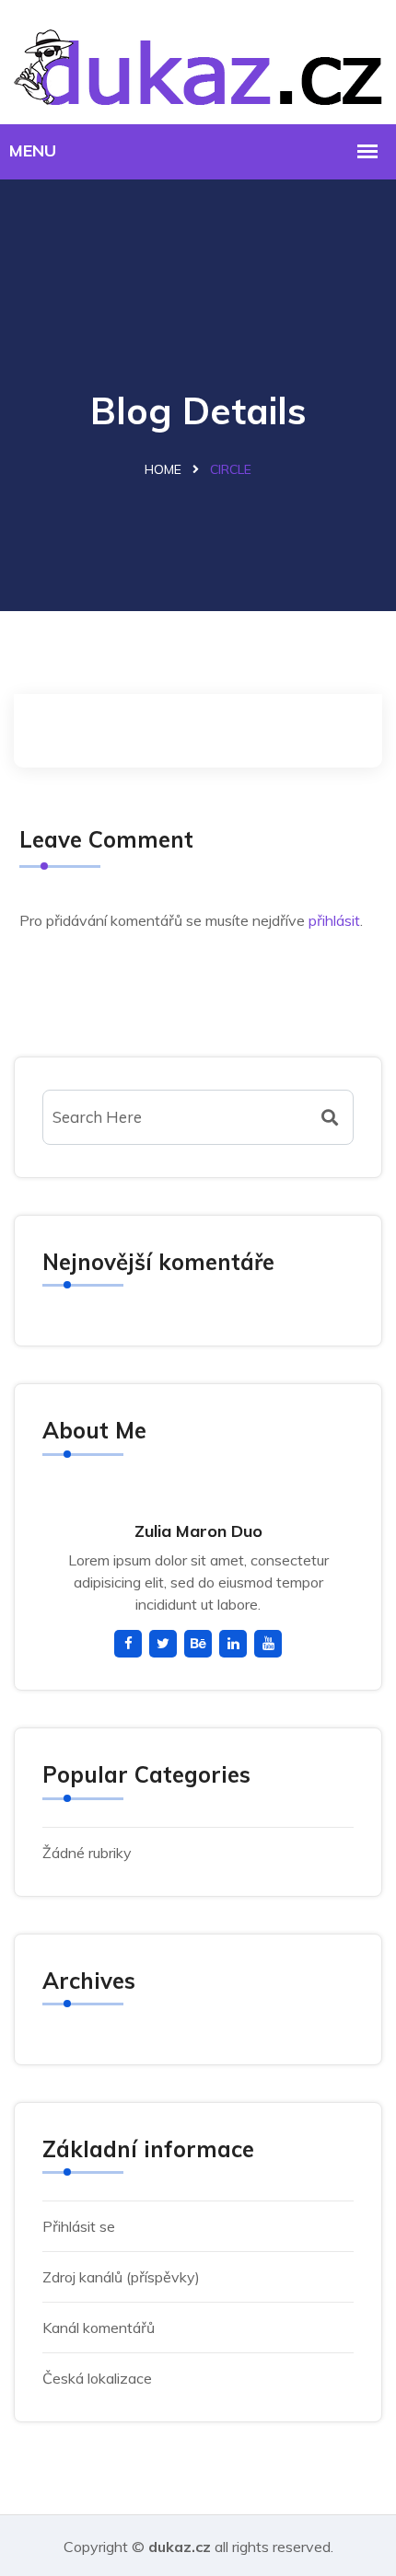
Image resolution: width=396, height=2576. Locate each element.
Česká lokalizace (97, 2378)
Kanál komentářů (99, 2328)
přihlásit (334, 920)
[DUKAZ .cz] (198, 59)
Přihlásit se (79, 2226)
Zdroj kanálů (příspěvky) (121, 2277)
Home (163, 469)
